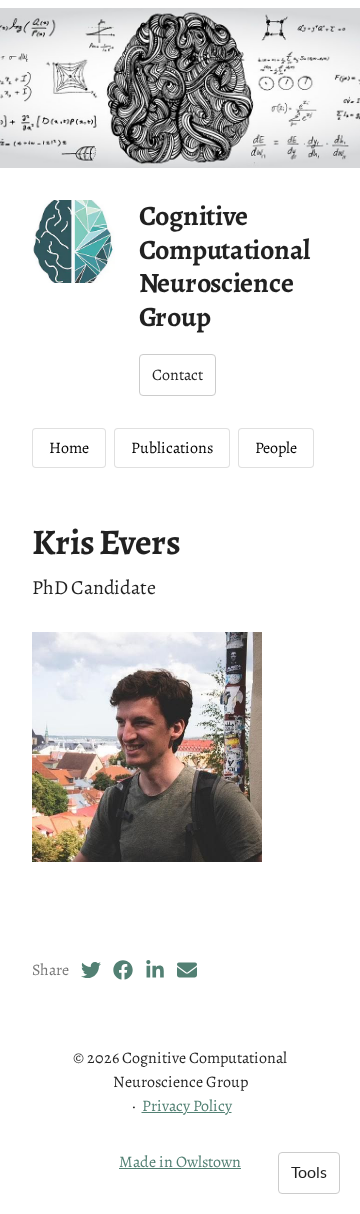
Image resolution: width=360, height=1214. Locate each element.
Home (69, 448)
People (276, 448)
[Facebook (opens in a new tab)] (123, 970)
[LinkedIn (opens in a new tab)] (155, 970)
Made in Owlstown (180, 1162)
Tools (309, 1173)
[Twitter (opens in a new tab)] (91, 970)
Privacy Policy (187, 1106)
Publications (172, 448)
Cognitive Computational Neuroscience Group (224, 266)
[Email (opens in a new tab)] (187, 970)
